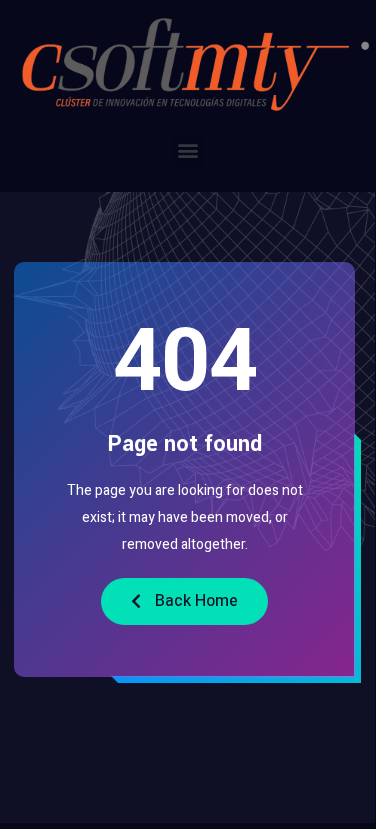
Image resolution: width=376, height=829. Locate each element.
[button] (187, 150)
